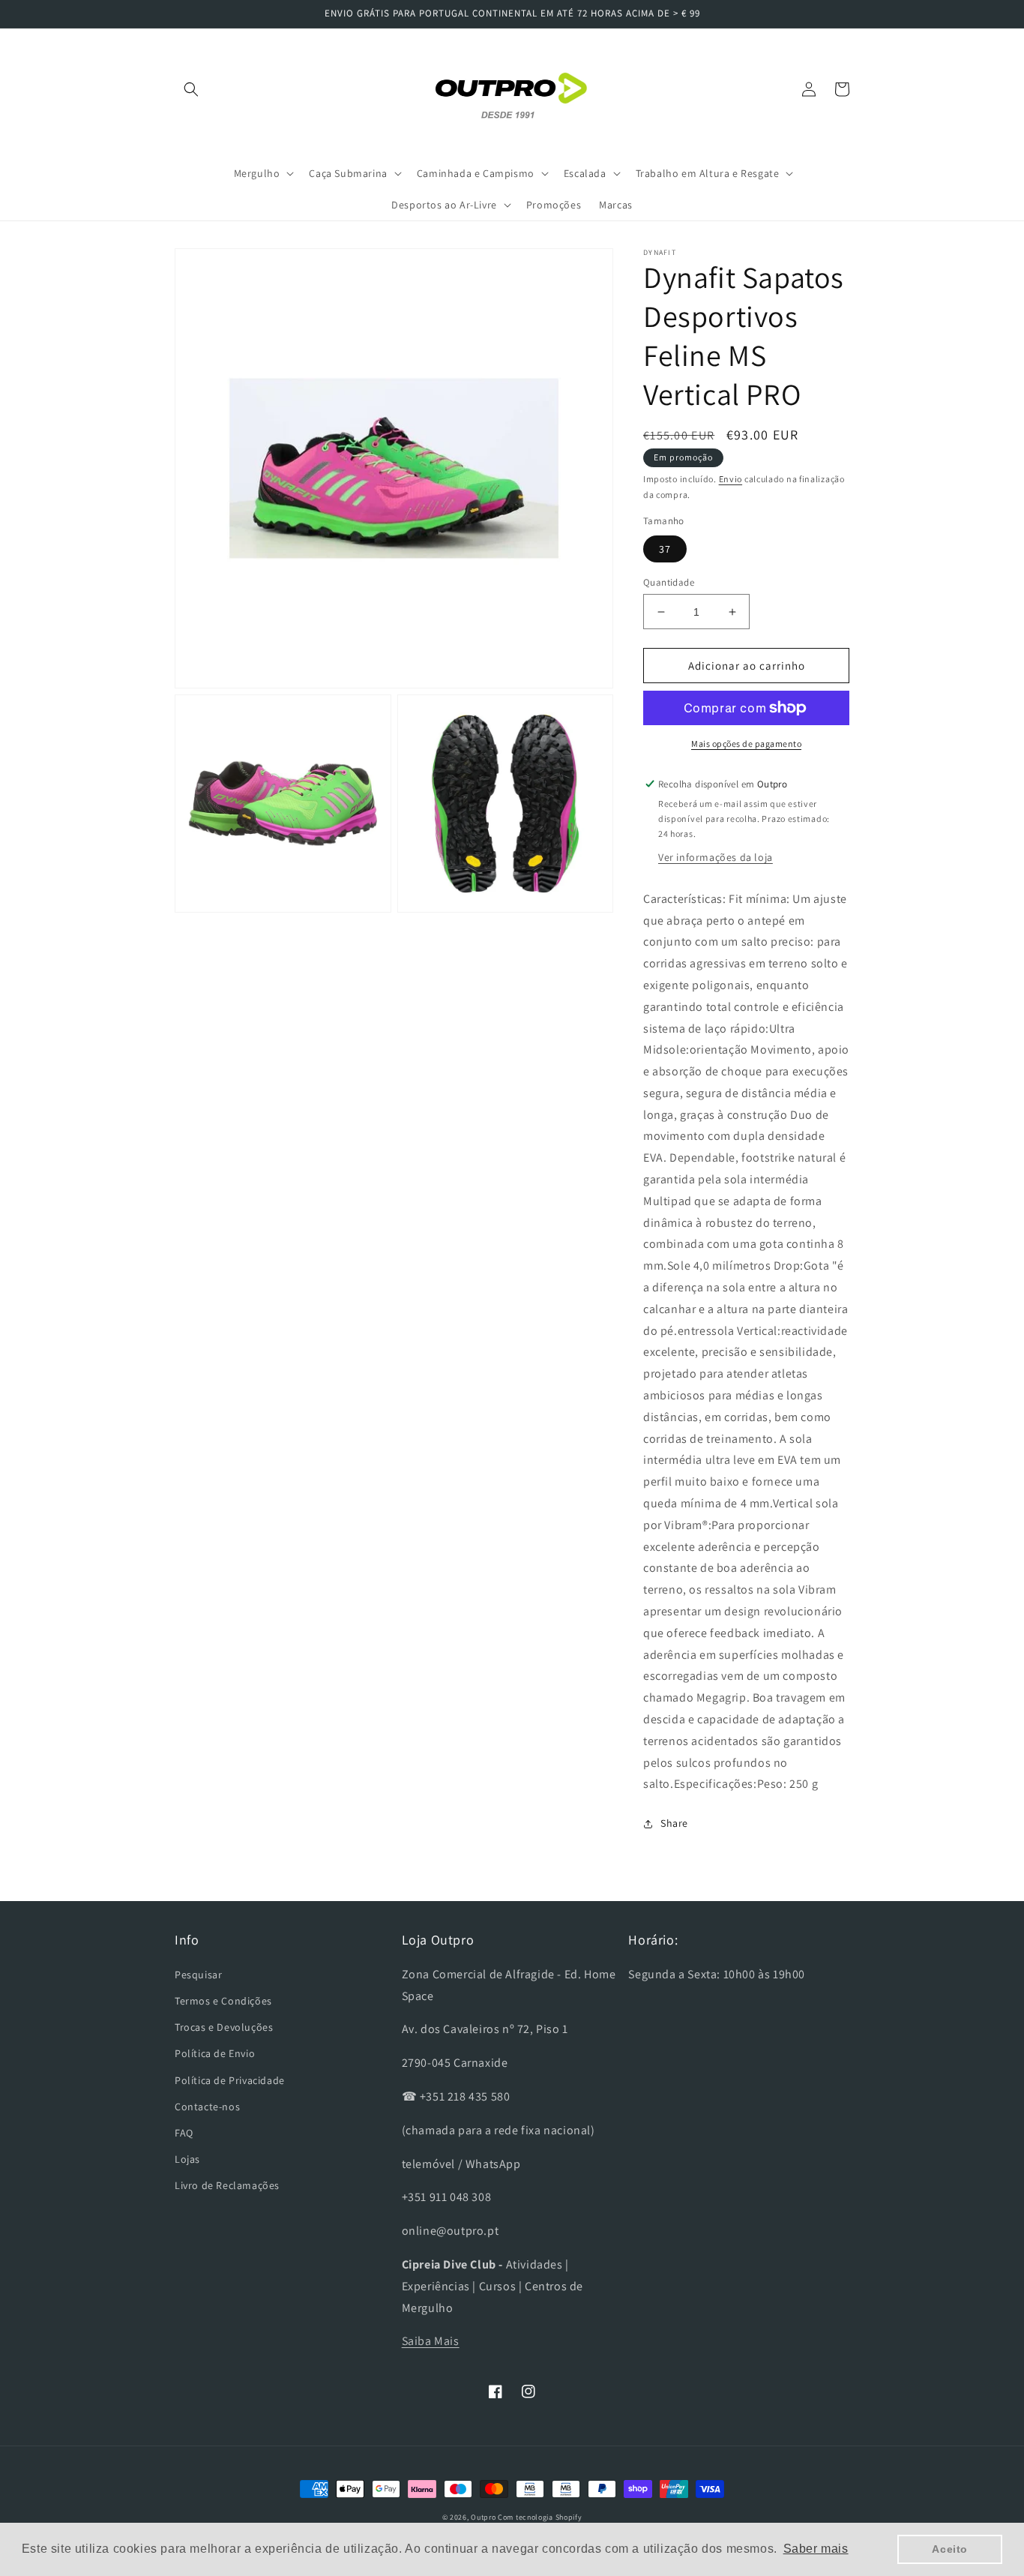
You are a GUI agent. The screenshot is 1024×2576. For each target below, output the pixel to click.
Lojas (187, 2159)
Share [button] (674, 1823)
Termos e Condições (223, 2001)
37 (665, 549)
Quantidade (669, 582)
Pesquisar (198, 1975)
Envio (731, 479)
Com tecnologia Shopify (540, 2517)
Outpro (483, 2517)
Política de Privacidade (230, 2080)
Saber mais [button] (816, 2549)
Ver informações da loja (716, 857)
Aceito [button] (950, 2549)
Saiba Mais (431, 2341)
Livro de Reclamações (227, 2185)
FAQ (184, 2133)
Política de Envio (215, 2053)
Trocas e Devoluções (224, 2027)
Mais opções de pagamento (746, 744)
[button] (191, 89)
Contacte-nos (207, 2107)
